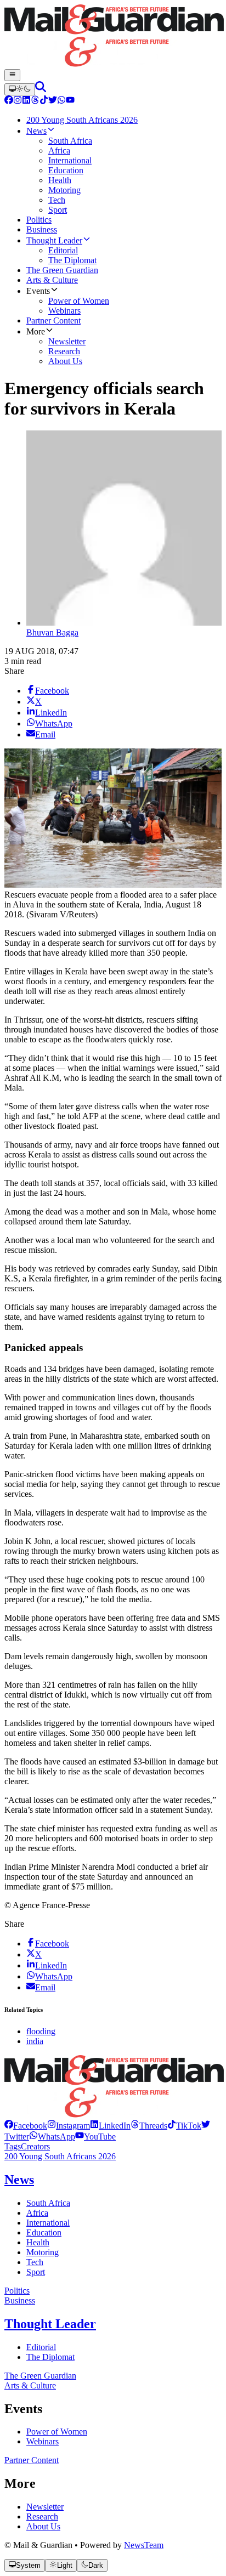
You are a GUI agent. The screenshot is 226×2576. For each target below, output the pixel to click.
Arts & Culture (30, 2385)
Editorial (41, 2347)
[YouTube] (70, 101)
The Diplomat (50, 2357)
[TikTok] (44, 101)
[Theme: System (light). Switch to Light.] (20, 89)
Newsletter (45, 2507)
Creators (35, 2146)
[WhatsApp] (61, 101)
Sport (36, 2272)
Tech (35, 2262)
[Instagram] (18, 101)
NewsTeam (144, 2545)
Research (42, 2517)
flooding (41, 2031)
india (35, 2041)
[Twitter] (53, 101)
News (19, 2180)
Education (44, 2232)
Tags (13, 2146)
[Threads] (35, 101)
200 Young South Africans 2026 (60, 2156)
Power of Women (57, 2432)
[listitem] (26, 2126)
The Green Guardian (40, 2376)
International (48, 2223)
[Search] (41, 89)
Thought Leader (50, 2324)
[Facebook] (9, 101)
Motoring (43, 2252)
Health (38, 2242)
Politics (17, 2291)
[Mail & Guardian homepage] (113, 37)
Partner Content (32, 2460)
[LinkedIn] (26, 101)
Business (20, 2300)
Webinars (43, 2441)
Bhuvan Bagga (52, 632)
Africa (37, 2213)
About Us (43, 2526)
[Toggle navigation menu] (12, 75)
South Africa (48, 2203)
